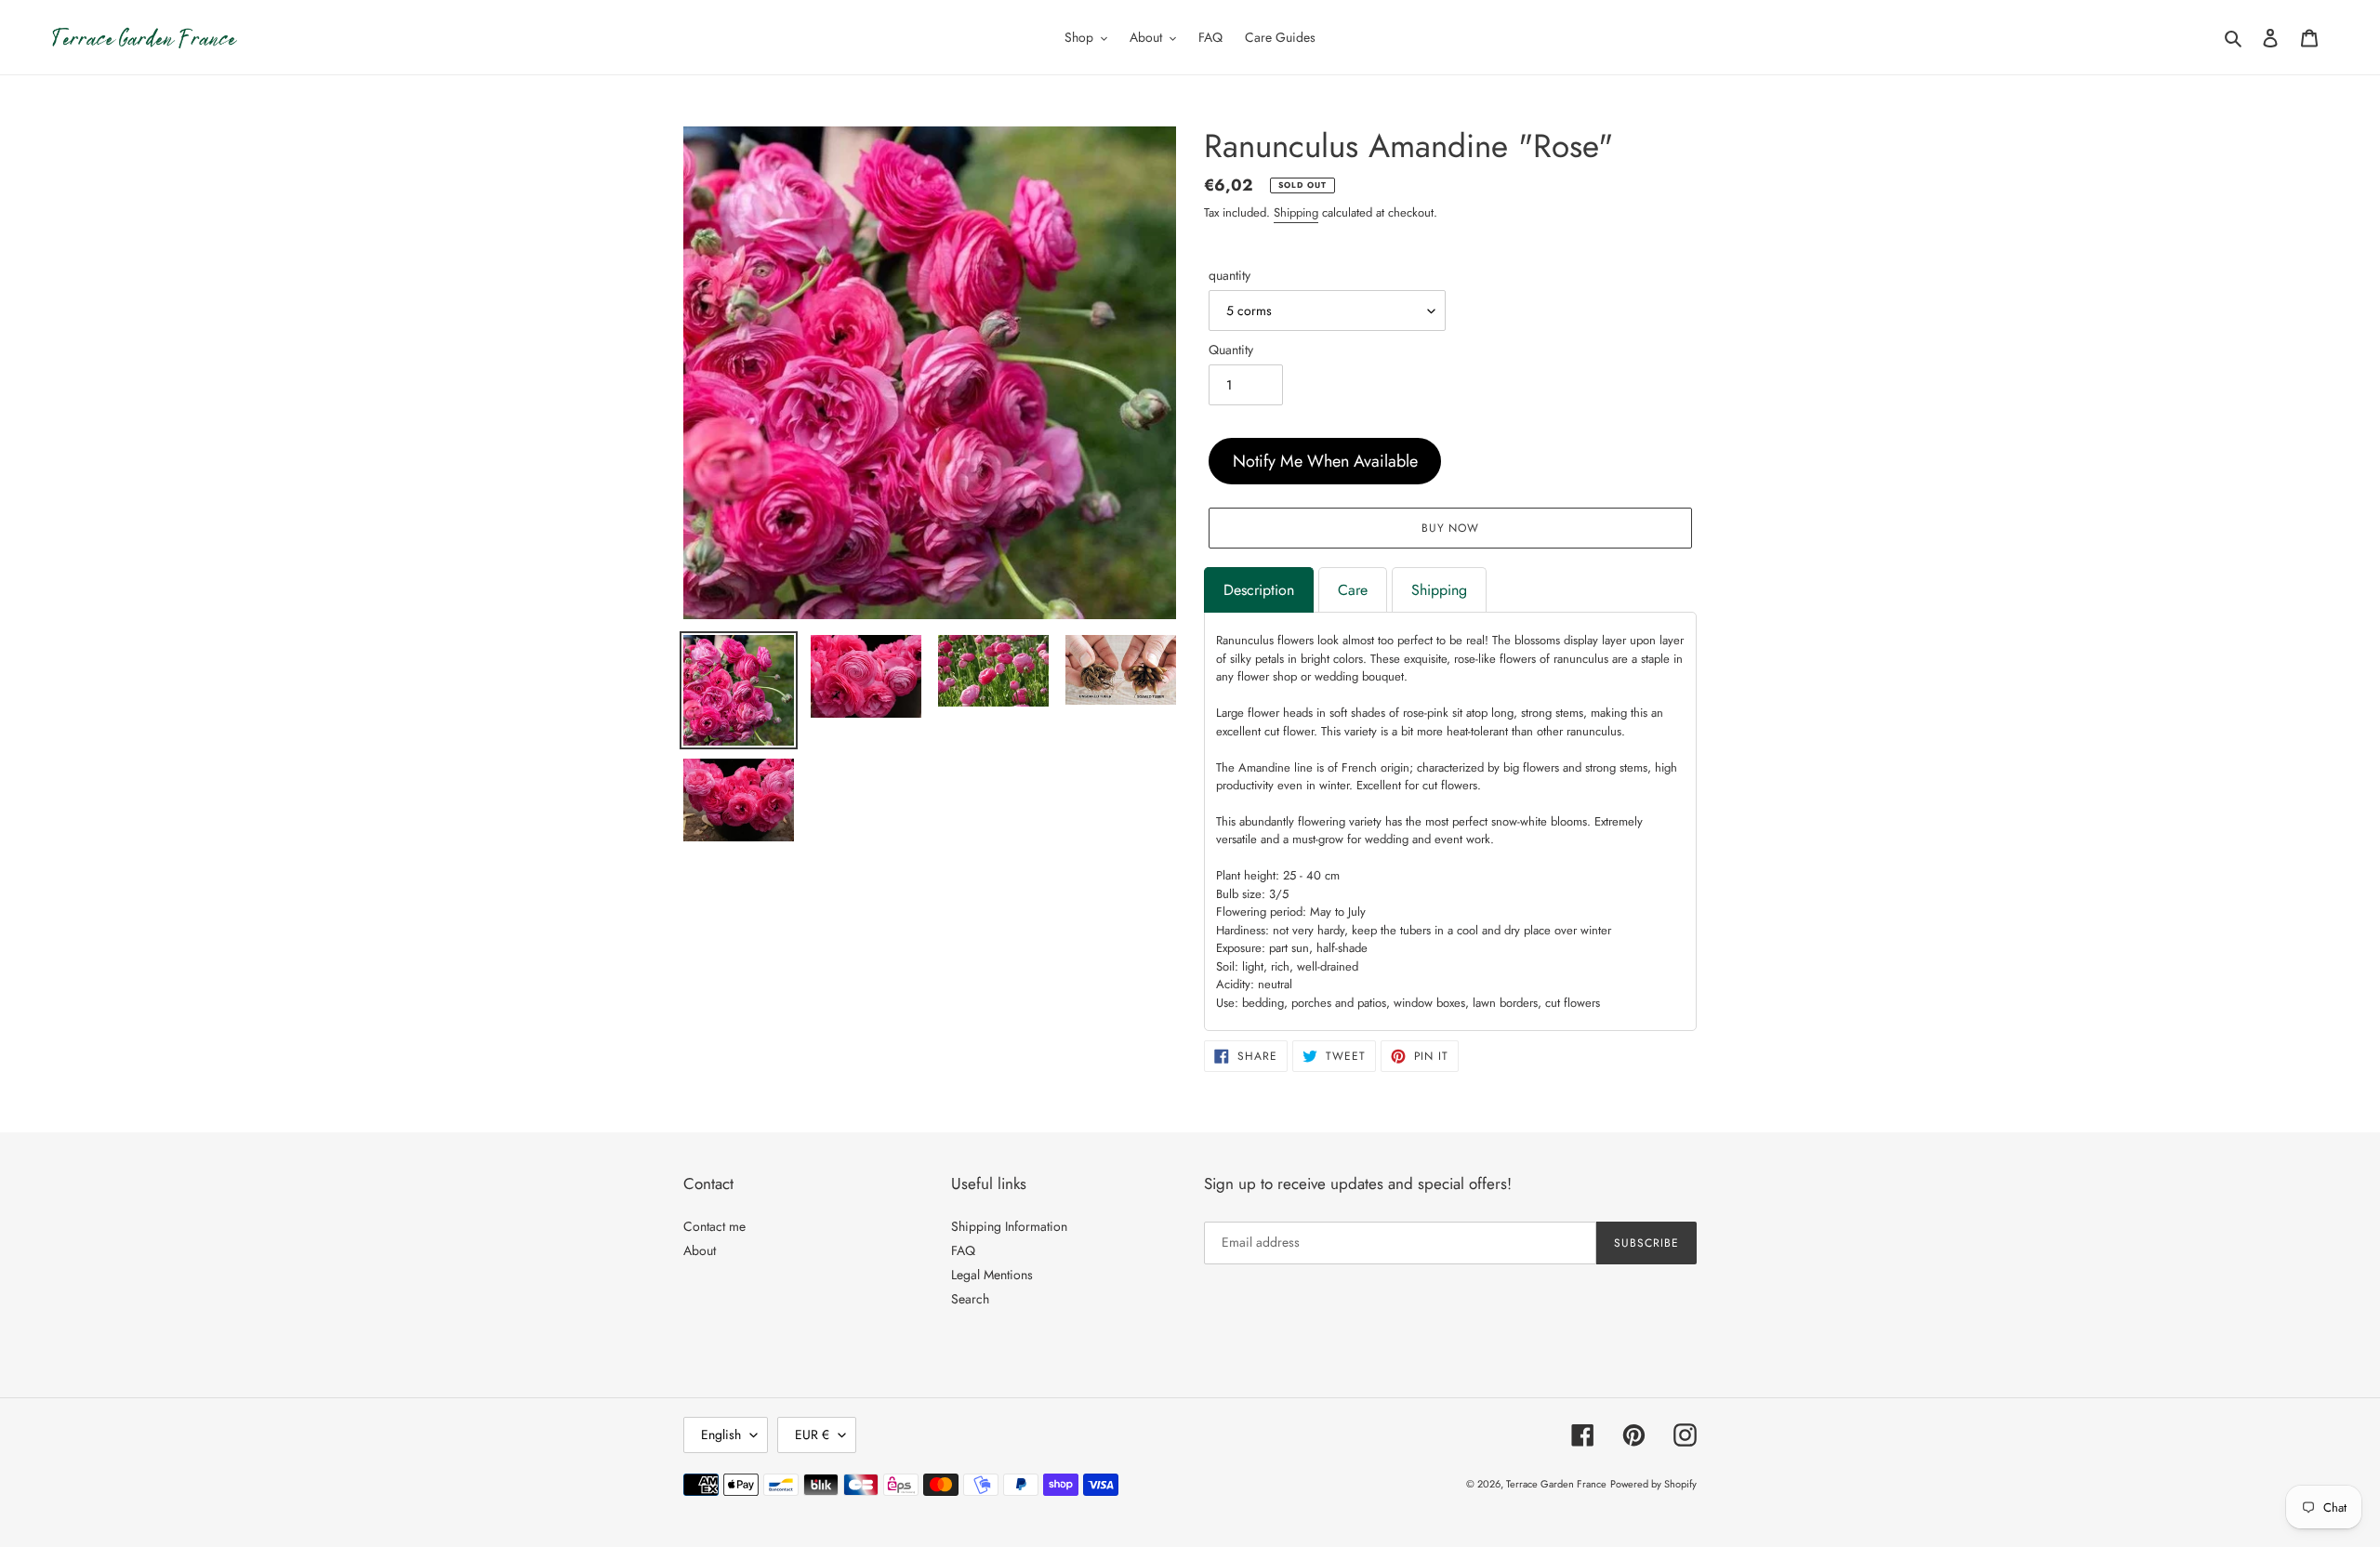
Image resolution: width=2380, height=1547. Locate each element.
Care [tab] (1353, 590)
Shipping (1296, 212)
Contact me (714, 1226)
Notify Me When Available (1325, 461)
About (700, 1250)
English (721, 1435)
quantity (1230, 275)
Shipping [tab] (1439, 590)
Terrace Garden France (1556, 1484)
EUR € (812, 1435)
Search (970, 1299)
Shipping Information (1009, 1226)
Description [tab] (1259, 590)
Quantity (1231, 350)
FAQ (963, 1250)
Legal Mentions (992, 1275)
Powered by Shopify (1653, 1484)
